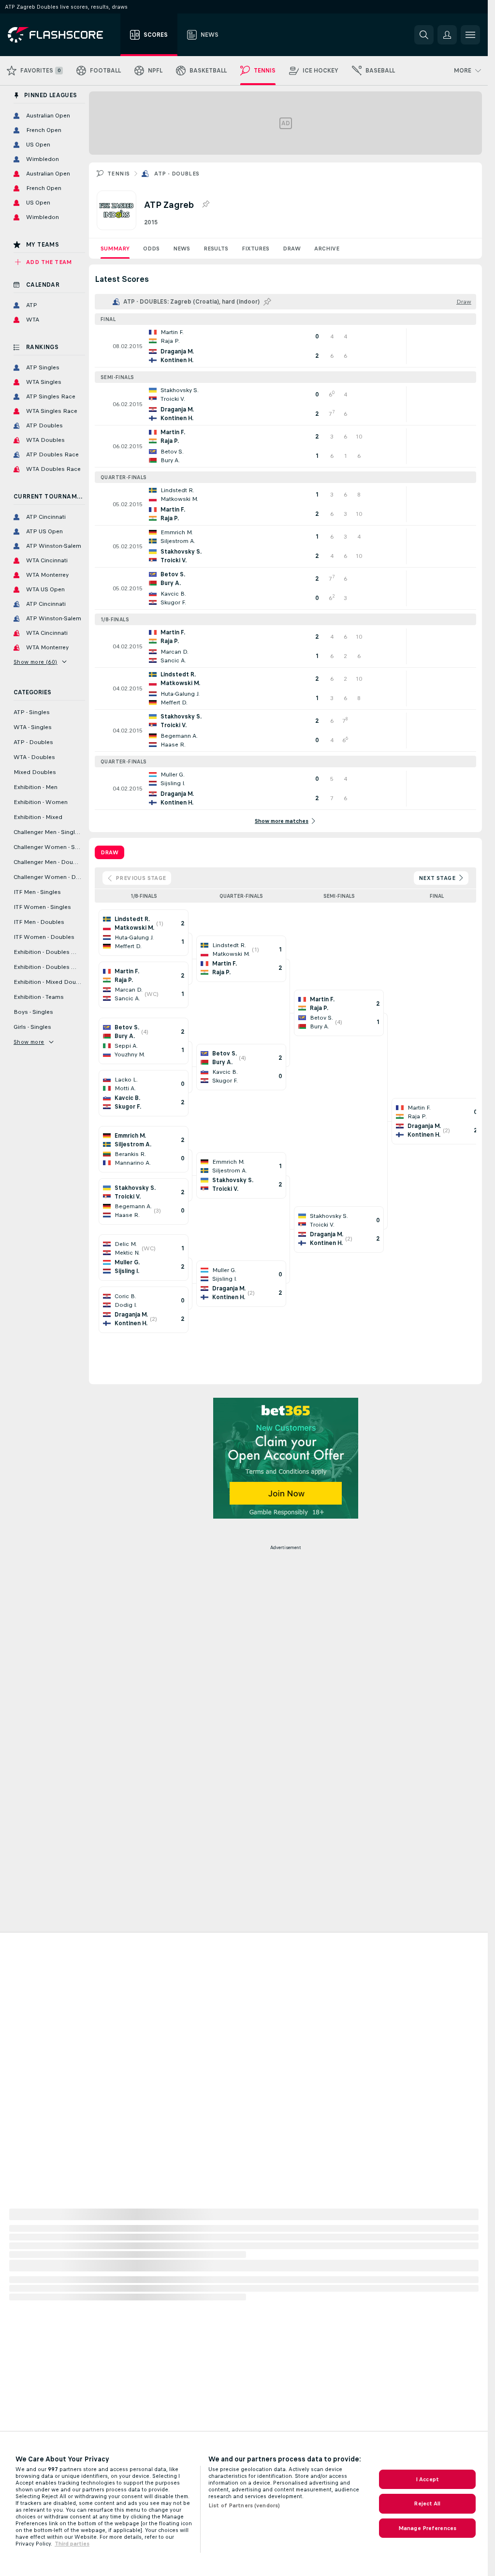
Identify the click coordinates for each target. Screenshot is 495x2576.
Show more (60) (36, 662)
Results (216, 249)
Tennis (118, 174)
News (182, 249)
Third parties (72, 2544)
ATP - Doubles (177, 174)
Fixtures (255, 249)
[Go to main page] (62, 35)
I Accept (427, 2479)
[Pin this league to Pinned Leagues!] (205, 205)
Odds (151, 249)
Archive (327, 249)
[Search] (424, 35)
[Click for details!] (285, 346)
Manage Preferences (427, 2528)
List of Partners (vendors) (244, 2505)
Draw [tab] (109, 852)
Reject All (427, 2503)
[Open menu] (470, 35)
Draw (292, 249)
